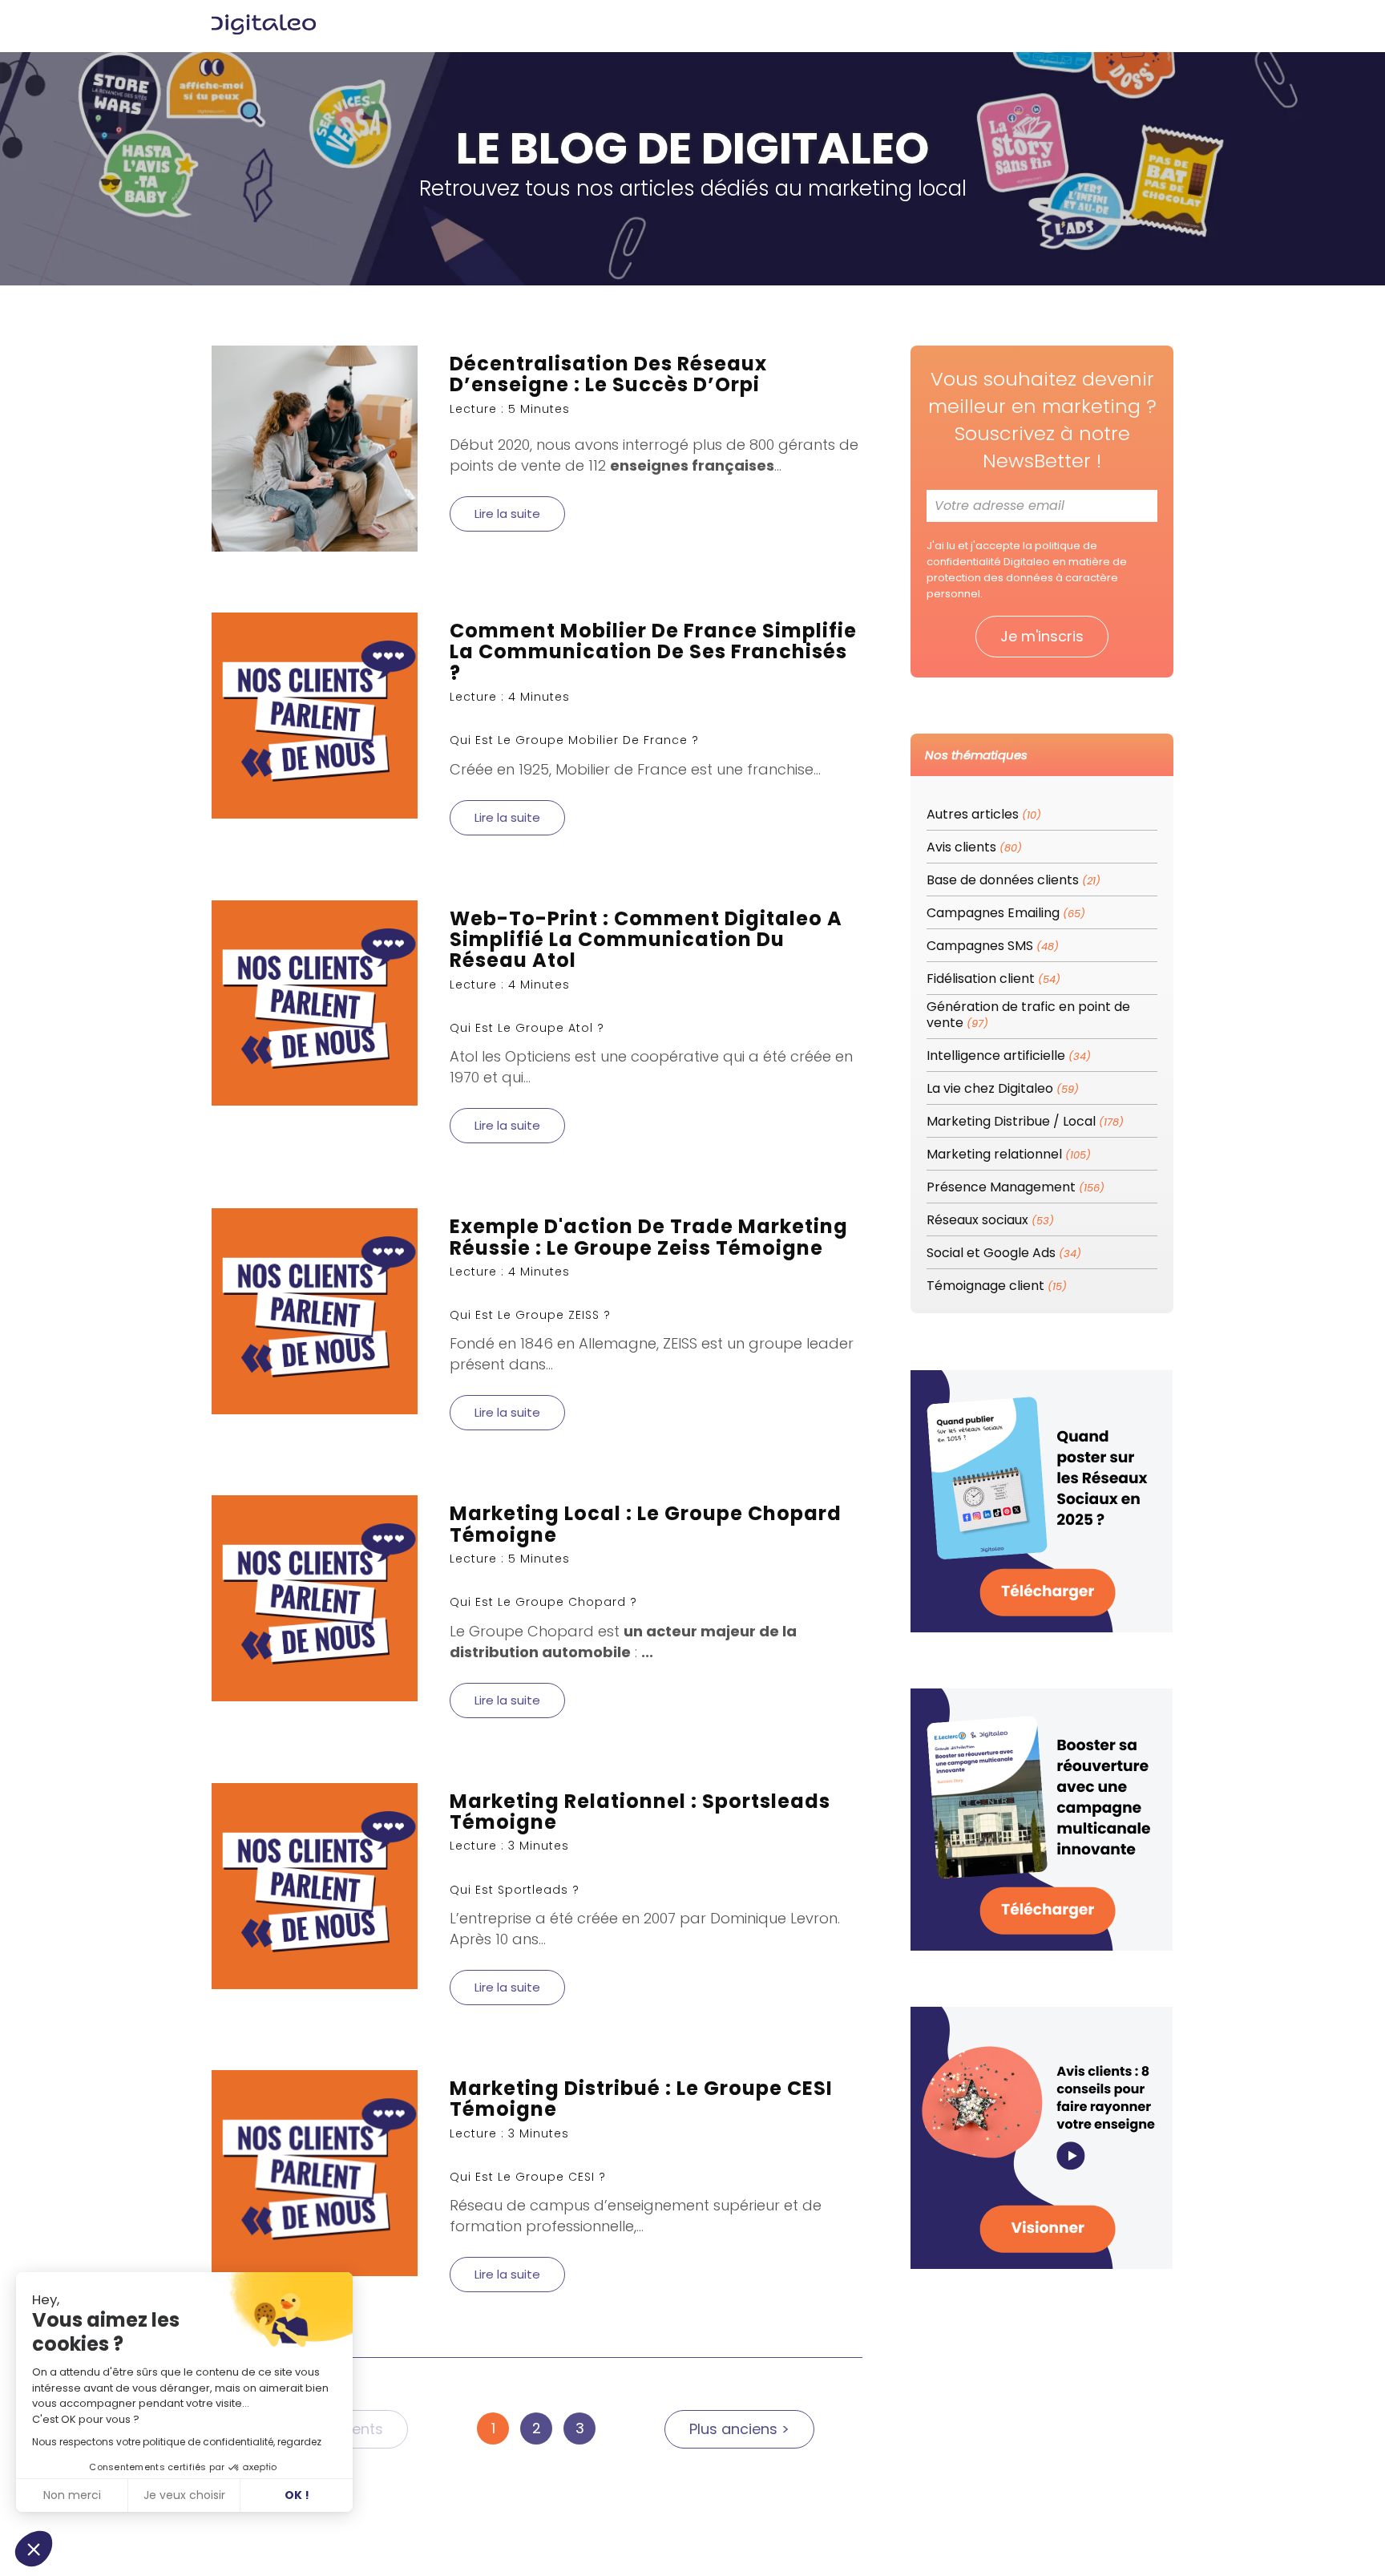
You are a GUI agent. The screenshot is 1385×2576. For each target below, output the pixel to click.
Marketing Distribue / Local (1025, 1122)
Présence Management (1016, 1188)
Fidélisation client (993, 979)
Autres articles (984, 815)
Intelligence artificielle (1009, 1056)
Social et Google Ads (1004, 1254)
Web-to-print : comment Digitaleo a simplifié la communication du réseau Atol (646, 940)
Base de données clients (1014, 881)
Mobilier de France (621, 769)
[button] (34, 2549)
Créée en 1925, (503, 769)
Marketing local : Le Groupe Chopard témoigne (646, 1524)
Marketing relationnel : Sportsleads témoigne (640, 1812)
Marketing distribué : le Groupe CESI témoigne (641, 2099)
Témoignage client (997, 1286)
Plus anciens (739, 2429)
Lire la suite (507, 514)
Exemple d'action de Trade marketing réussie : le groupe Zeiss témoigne (649, 1237)
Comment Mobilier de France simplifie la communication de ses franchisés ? (653, 652)
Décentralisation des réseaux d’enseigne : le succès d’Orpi (608, 374)
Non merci (72, 2495)
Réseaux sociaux (990, 1221)
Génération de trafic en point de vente (1028, 1015)
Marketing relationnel (1009, 1155)
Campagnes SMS (993, 946)
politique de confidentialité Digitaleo (1012, 554)
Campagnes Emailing (1006, 914)
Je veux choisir (184, 2495)
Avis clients (974, 848)
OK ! (297, 2495)
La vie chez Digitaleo (1003, 1089)
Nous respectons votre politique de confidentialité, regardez (177, 2442)
